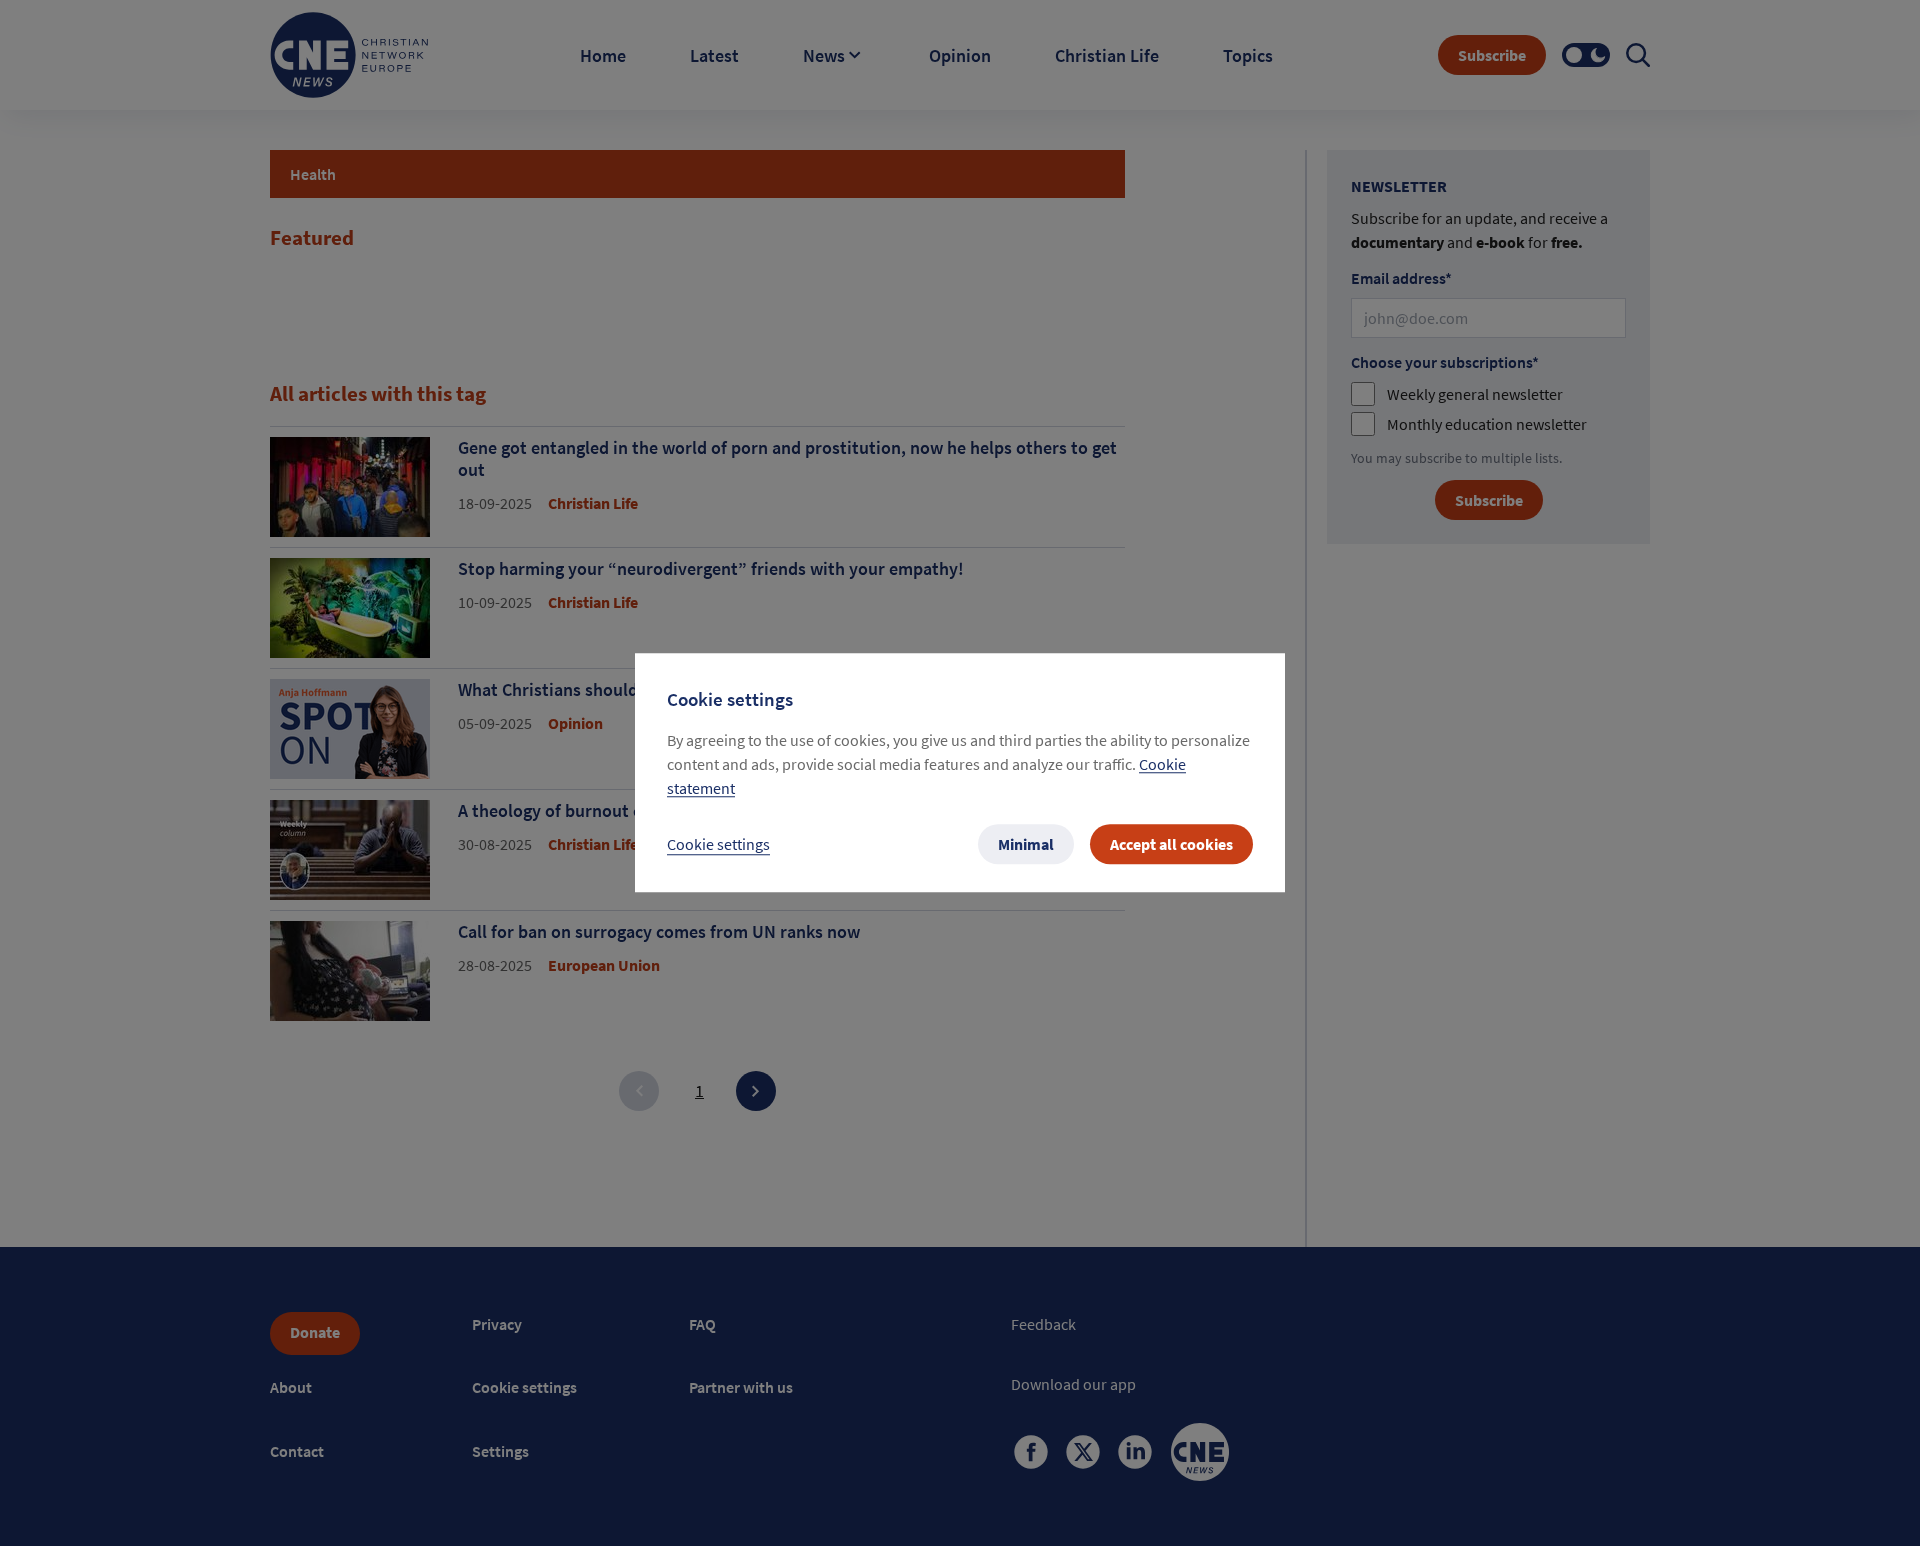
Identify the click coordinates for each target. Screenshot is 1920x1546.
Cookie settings (718, 845)
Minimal (1026, 845)
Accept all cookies (1171, 845)
